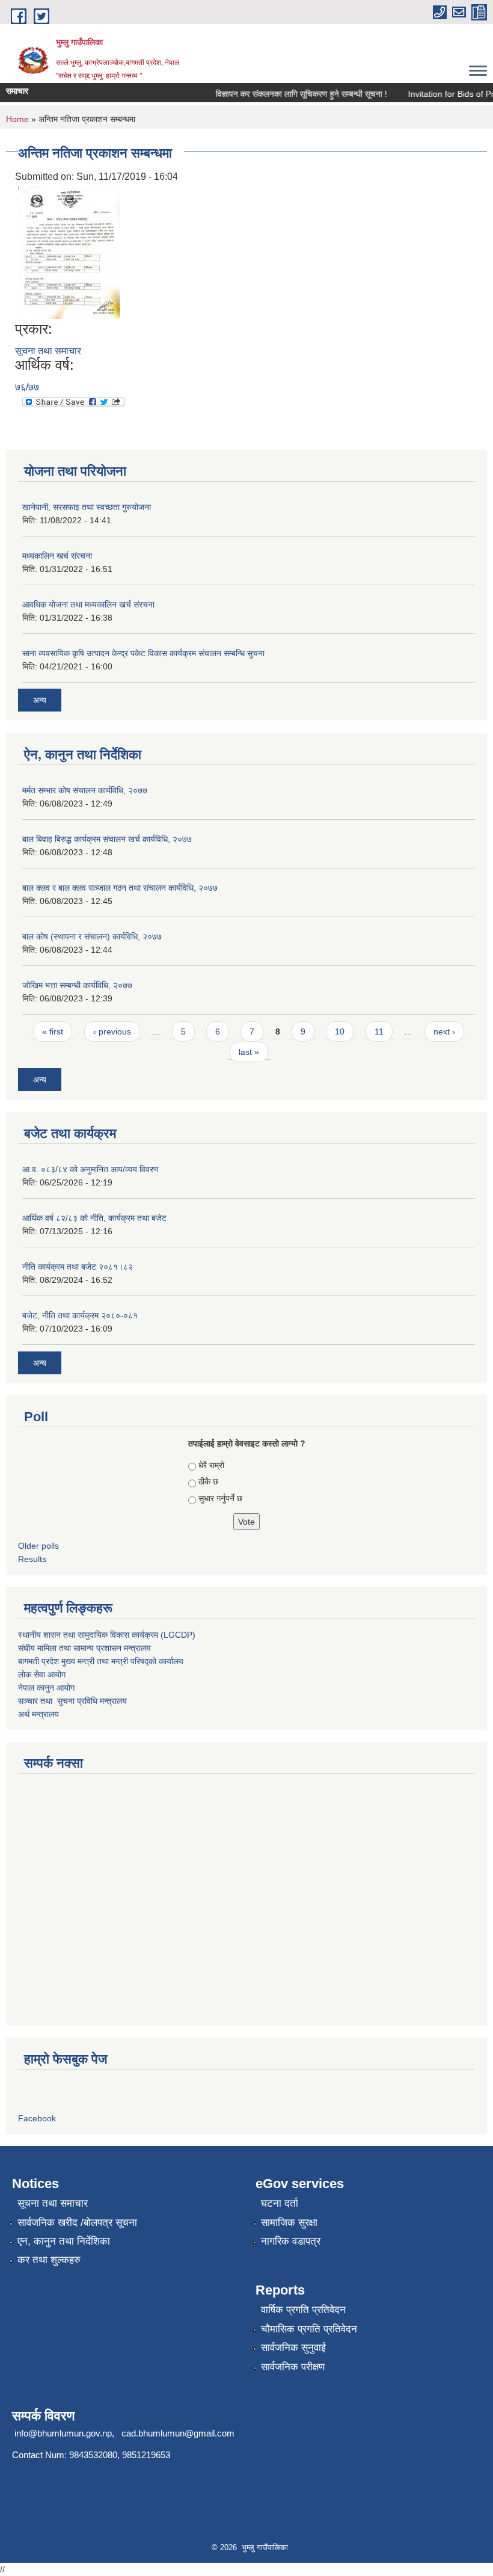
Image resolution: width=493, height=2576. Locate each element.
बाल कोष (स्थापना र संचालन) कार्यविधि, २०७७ (92, 936)
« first (53, 1031)
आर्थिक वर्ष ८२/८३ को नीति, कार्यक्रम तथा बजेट (94, 1218)
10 (340, 1031)
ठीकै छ (208, 1481)
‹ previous (112, 1031)
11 (379, 1031)
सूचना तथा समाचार (48, 351)
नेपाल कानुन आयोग (46, 1688)
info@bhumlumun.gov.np (63, 2433)
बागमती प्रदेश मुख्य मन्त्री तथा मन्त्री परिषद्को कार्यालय (101, 1661)
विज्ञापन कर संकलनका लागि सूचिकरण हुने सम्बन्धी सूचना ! (289, 94)
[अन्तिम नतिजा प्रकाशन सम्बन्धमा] (69, 252)
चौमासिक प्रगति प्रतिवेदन (309, 2329)
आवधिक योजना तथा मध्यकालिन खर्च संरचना (88, 604)
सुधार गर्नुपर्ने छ (220, 1498)
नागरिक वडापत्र (291, 2241)
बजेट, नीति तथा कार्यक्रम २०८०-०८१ (80, 1315)
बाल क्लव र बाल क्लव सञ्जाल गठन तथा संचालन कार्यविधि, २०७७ (120, 888)
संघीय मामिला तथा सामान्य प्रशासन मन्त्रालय (84, 1648)
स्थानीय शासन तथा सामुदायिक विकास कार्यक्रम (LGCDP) (107, 1635)
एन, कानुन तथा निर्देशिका (64, 2241)
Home (17, 119)
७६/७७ (27, 387)
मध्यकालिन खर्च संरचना (57, 556)
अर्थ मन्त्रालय (38, 1714)
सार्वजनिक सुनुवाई (293, 2348)
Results (32, 1559)
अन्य (40, 700)
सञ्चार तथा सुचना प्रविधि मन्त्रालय (72, 1701)
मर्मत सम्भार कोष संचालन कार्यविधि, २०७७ (85, 790)
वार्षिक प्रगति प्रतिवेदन (303, 2310)
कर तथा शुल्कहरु (49, 2260)
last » (249, 1052)
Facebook (37, 2118)
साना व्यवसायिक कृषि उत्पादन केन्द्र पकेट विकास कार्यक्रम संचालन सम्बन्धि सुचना (143, 653)
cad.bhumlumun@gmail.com (178, 2433)
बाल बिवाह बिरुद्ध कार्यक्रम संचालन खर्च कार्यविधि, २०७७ (107, 839)
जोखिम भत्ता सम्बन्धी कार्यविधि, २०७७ (77, 985)
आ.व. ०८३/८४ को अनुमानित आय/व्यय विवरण (90, 1169)
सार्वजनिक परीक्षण (293, 2367)
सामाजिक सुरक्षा (289, 2223)
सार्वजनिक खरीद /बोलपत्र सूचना (77, 2223)
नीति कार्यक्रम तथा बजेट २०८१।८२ (78, 1267)
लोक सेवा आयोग (42, 1674)
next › (444, 1031)
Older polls (38, 1546)
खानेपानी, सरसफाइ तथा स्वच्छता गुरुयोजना (87, 507)
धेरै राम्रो (211, 1465)
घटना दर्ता (280, 2203)
